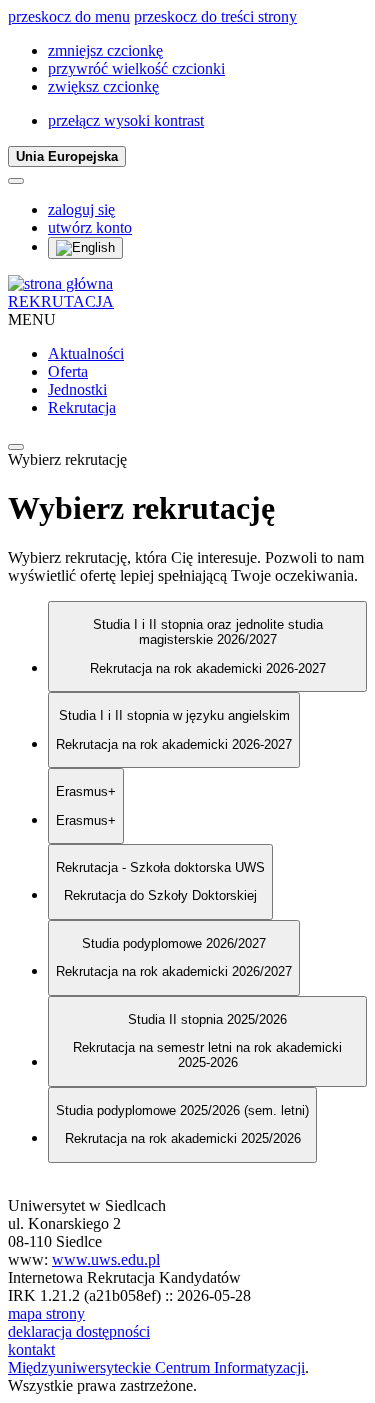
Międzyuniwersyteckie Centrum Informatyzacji (156, 1367)
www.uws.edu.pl (106, 1259)
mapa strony (46, 1313)
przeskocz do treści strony (215, 16)
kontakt (31, 1349)
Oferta (68, 371)
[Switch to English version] (85, 248)
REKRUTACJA (61, 301)
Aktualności (86, 353)
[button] (105, 50)
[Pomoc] (16, 181)
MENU (32, 319)
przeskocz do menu (69, 16)
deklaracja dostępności (79, 1331)
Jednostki (77, 389)
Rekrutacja (82, 407)
